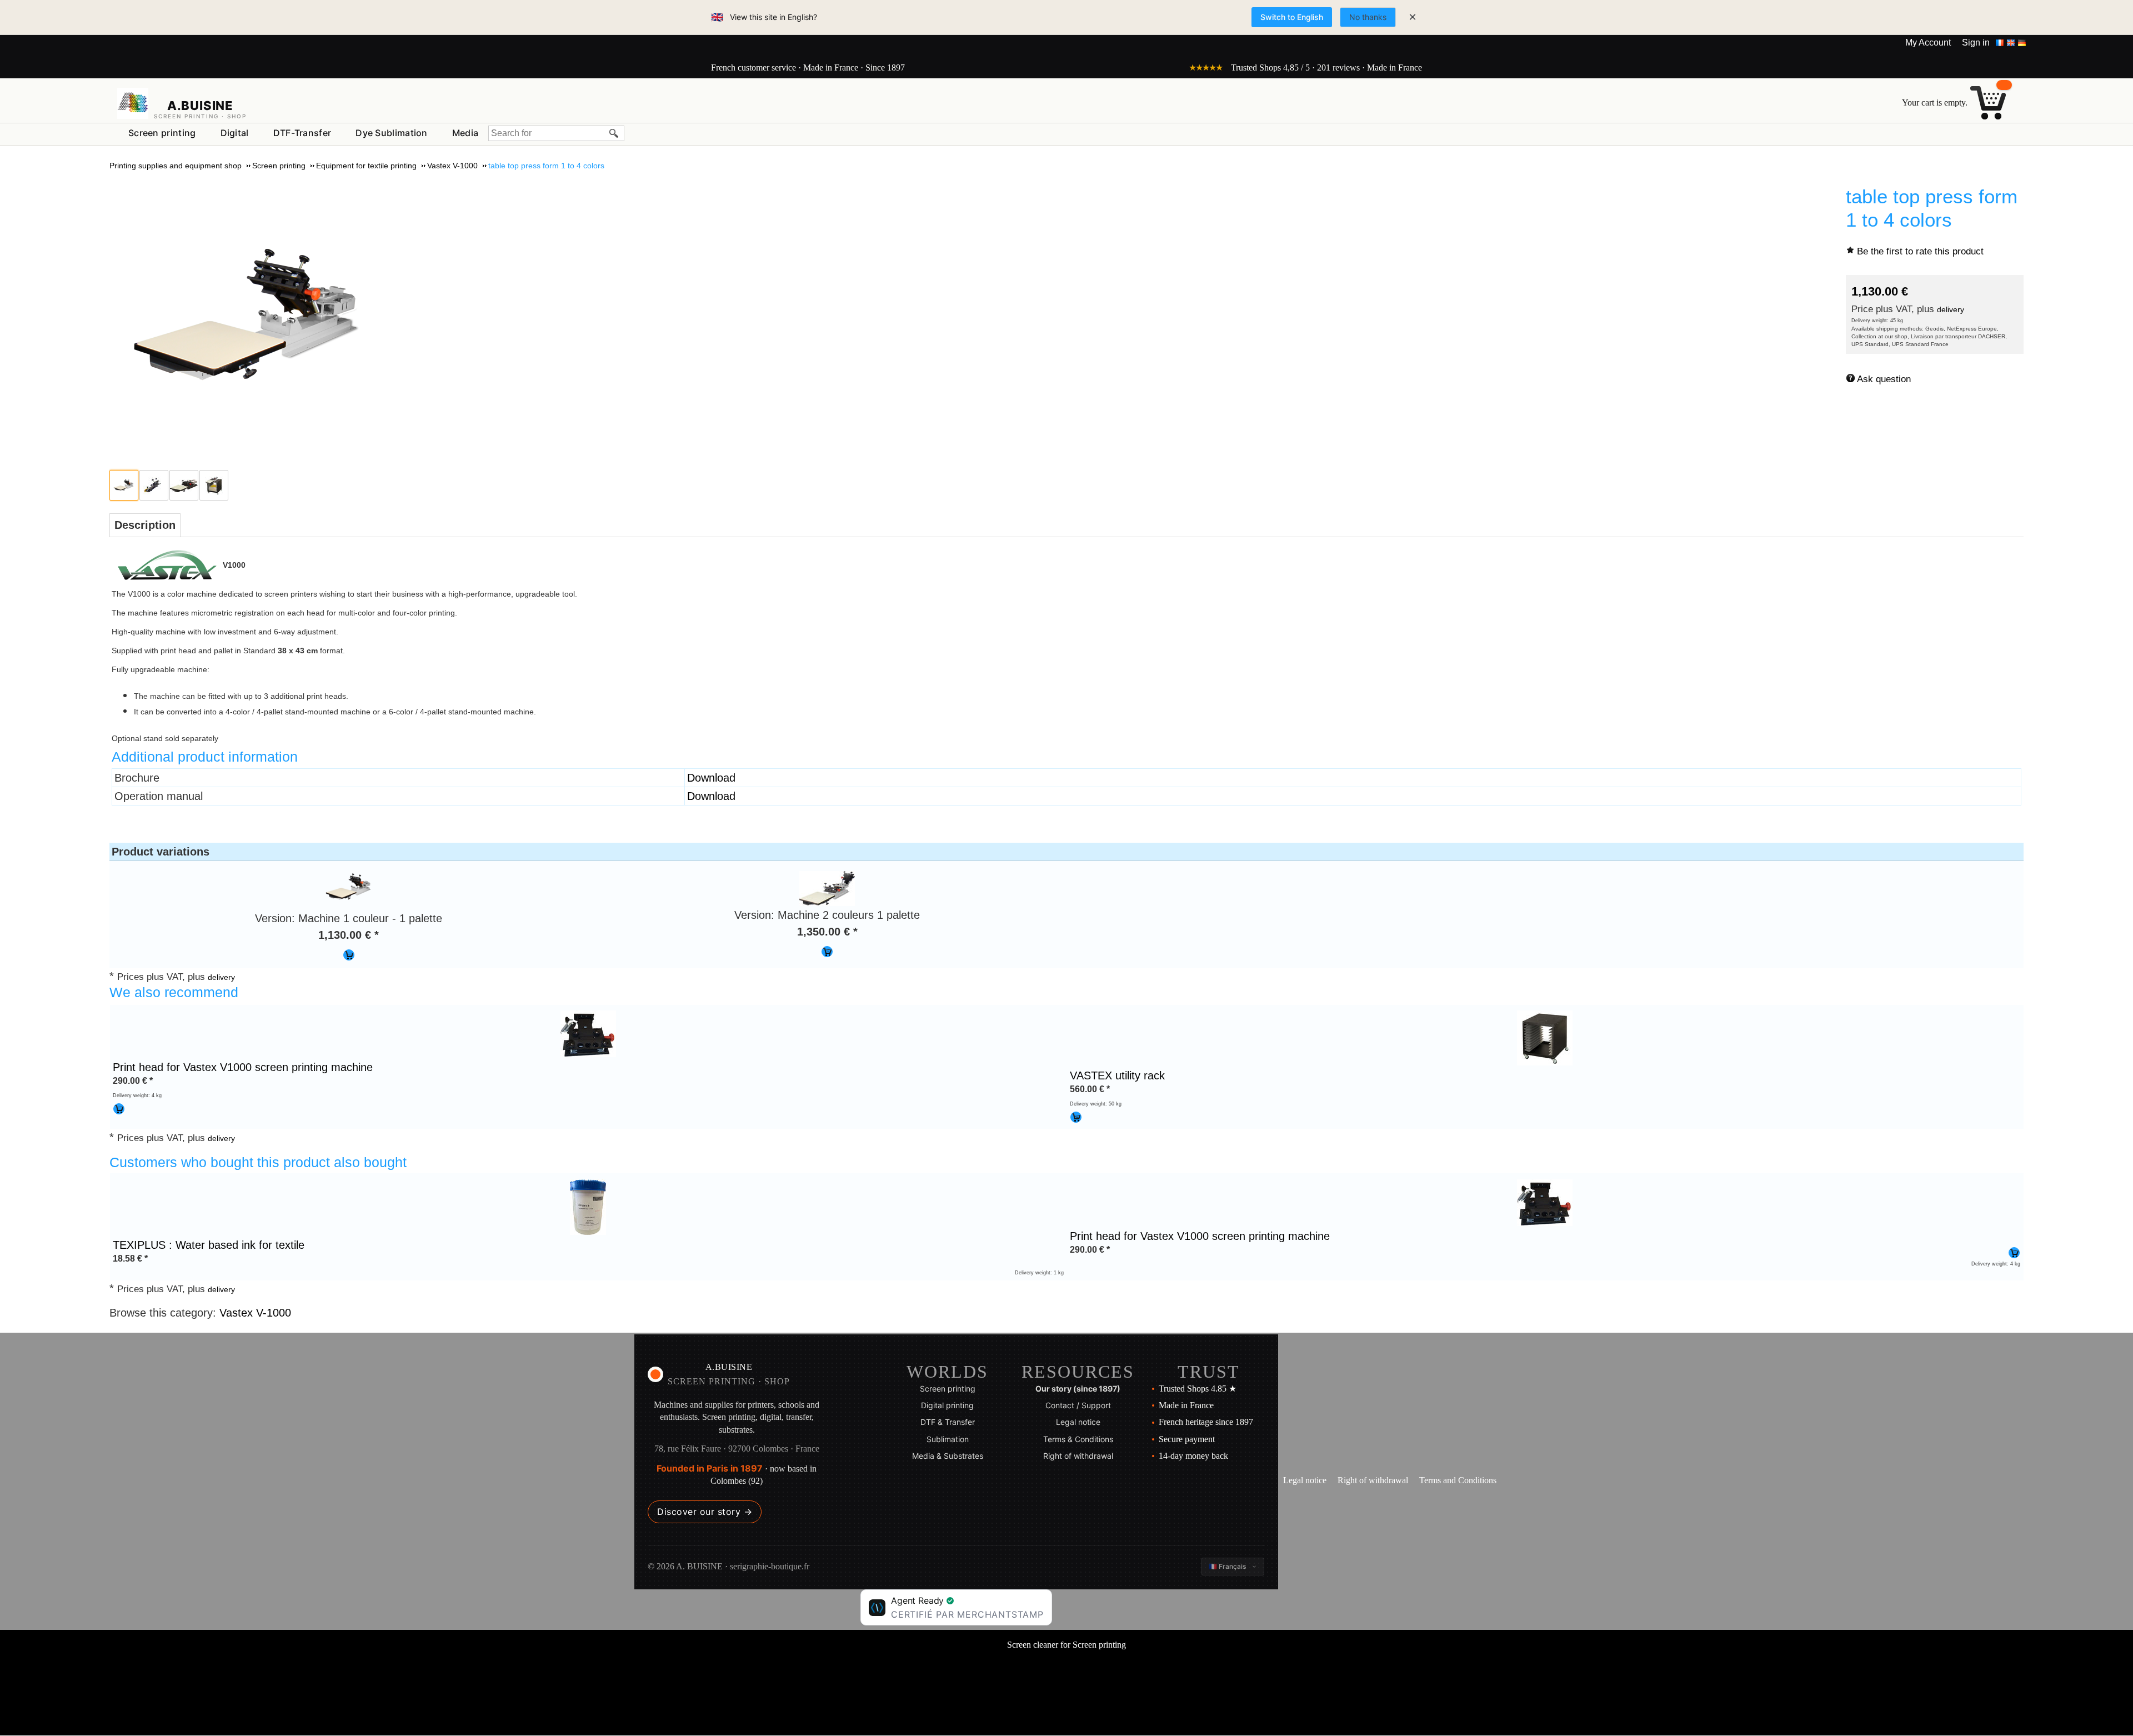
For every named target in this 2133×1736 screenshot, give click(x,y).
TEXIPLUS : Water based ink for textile (209, 1245)
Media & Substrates (948, 1456)
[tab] (145, 525)
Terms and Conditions (1458, 1480)
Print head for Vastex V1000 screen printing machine (243, 1067)
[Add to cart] (349, 955)
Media (465, 133)
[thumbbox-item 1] (124, 485)
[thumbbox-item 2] (154, 485)
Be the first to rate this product (1920, 251)
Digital (235, 133)
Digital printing (947, 1405)
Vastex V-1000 (255, 1313)
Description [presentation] (145, 525)
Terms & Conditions (1078, 1439)
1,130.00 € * (349, 935)
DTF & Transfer (948, 1422)
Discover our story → (705, 1512)
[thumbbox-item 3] (184, 485)
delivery (1951, 309)
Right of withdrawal (1078, 1456)
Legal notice (1078, 1422)
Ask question (1884, 379)
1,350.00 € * (827, 932)
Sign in (1976, 42)
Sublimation (948, 1439)
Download (711, 778)
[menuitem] (162, 133)
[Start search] (614, 133)
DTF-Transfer (302, 133)
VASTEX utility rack (1117, 1075)
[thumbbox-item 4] (214, 485)
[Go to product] (588, 1033)
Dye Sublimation (392, 133)
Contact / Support (1078, 1405)
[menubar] (303, 135)
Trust (1209, 1372)
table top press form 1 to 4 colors (1932, 208)
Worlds (947, 1372)
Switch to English (1292, 17)
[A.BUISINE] (133, 103)
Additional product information (205, 757)
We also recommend (174, 992)
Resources (1078, 1372)
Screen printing (162, 133)
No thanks (1368, 17)
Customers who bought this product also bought (258, 1162)
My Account (1928, 42)
